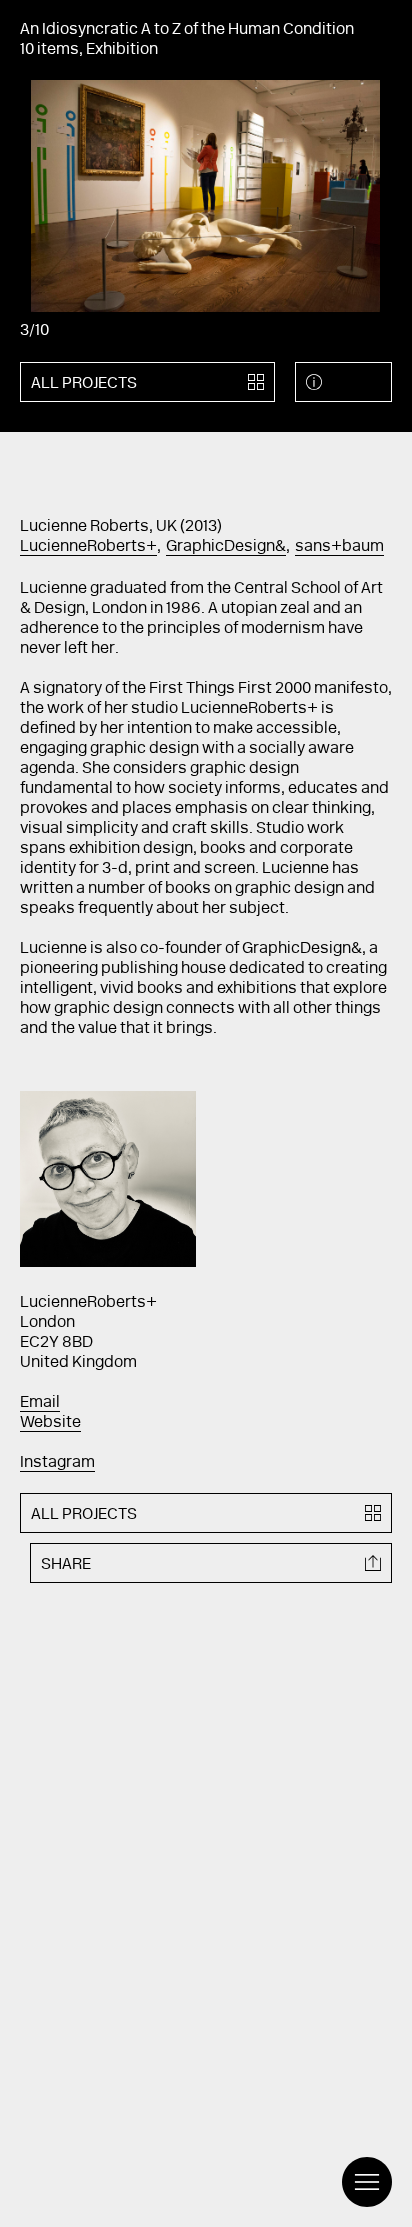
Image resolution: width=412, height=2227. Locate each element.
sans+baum (339, 547)
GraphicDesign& (226, 547)
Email (40, 1403)
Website (50, 1423)
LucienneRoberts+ (88, 547)
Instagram (57, 1463)
